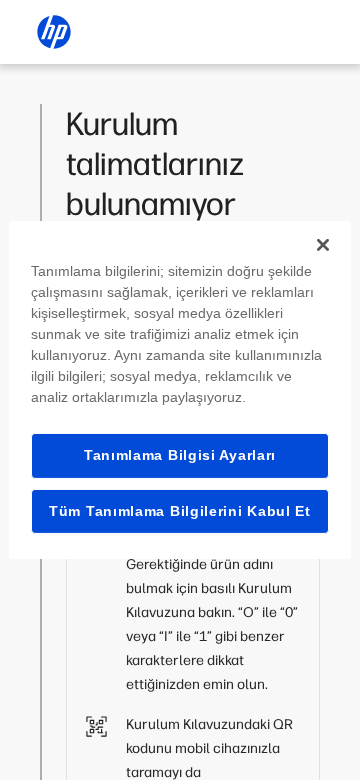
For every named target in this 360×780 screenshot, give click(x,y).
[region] (180, 390)
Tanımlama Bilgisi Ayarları (180, 455)
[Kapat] (323, 245)
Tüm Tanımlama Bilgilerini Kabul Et (180, 511)
